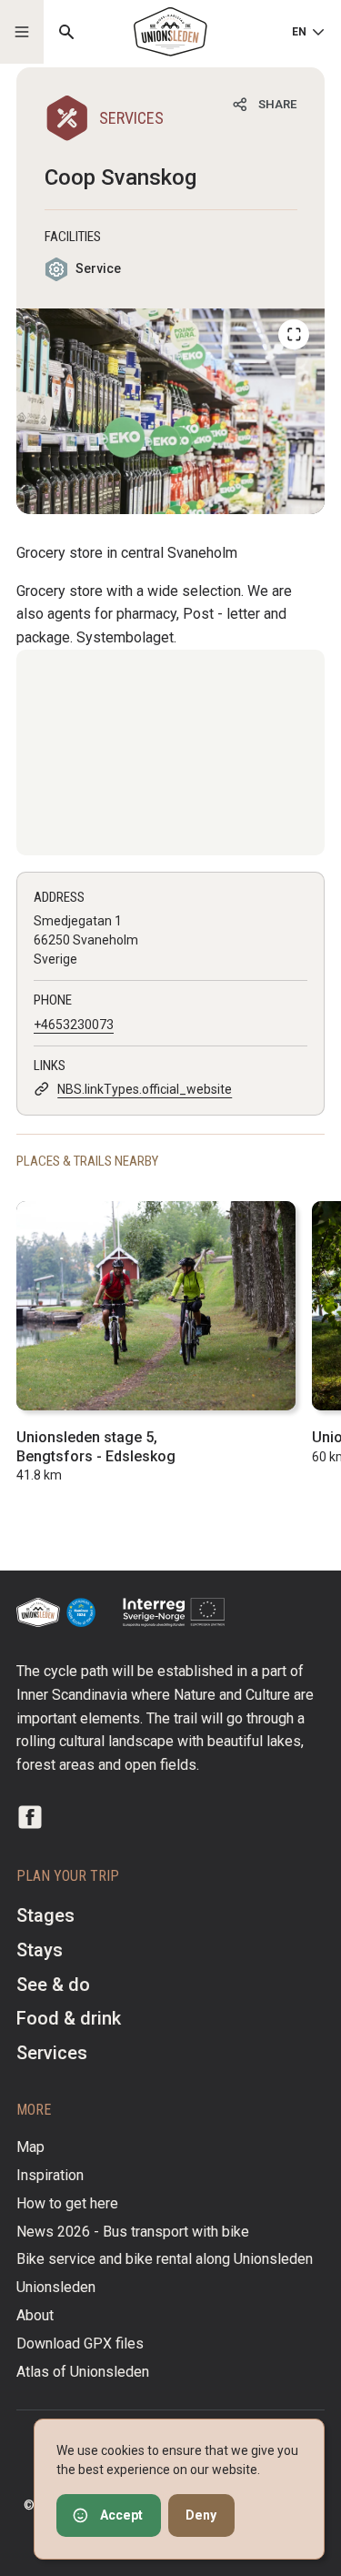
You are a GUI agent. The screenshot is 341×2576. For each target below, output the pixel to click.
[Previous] (294, 335)
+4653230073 (74, 1025)
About (35, 2315)
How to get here (67, 2203)
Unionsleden (56, 2287)
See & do (53, 1985)
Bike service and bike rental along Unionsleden (165, 2259)
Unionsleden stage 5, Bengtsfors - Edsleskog (96, 1447)
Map (30, 2147)
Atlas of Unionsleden (83, 2372)
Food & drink (69, 2018)
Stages (45, 1915)
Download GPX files (80, 2344)
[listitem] (170, 411)
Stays (40, 1950)
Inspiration (50, 2175)
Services (52, 2053)
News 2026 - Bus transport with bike (133, 2232)
